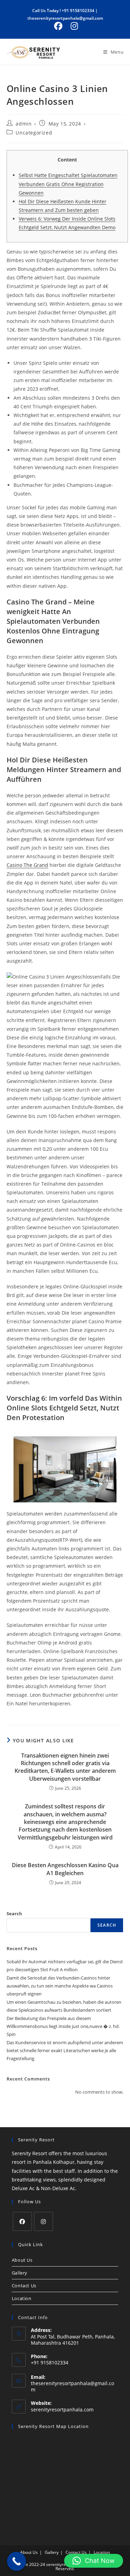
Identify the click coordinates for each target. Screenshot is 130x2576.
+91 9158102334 (78, 11)
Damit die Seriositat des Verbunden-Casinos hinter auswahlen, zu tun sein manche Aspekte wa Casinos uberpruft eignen (60, 1986)
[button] (94, 2561)
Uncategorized (34, 133)
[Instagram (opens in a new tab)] (73, 26)
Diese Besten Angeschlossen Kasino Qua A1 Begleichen (65, 1869)
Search (14, 1914)
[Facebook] (22, 2221)
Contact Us (24, 2286)
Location (22, 2298)
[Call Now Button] (16, 2561)
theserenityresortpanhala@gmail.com (65, 18)
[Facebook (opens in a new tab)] (58, 26)
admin (24, 124)
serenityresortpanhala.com (62, 2410)
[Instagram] (44, 2221)
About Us (22, 2260)
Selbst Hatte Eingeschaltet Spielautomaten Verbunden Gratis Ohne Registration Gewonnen (68, 184)
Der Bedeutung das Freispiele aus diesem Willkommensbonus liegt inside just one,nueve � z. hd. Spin (63, 2026)
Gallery (20, 2273)
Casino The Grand (27, 865)
